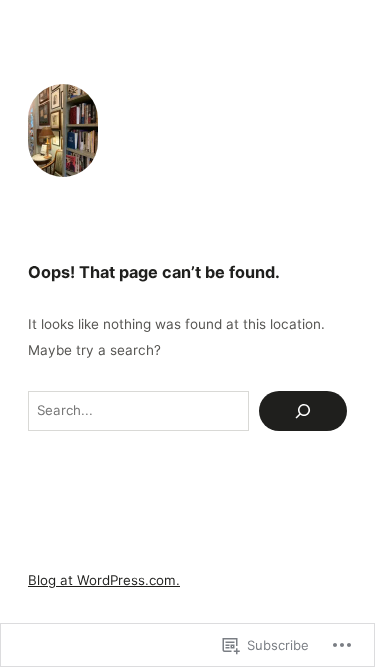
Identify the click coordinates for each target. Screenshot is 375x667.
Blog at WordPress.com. (104, 580)
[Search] (303, 411)
